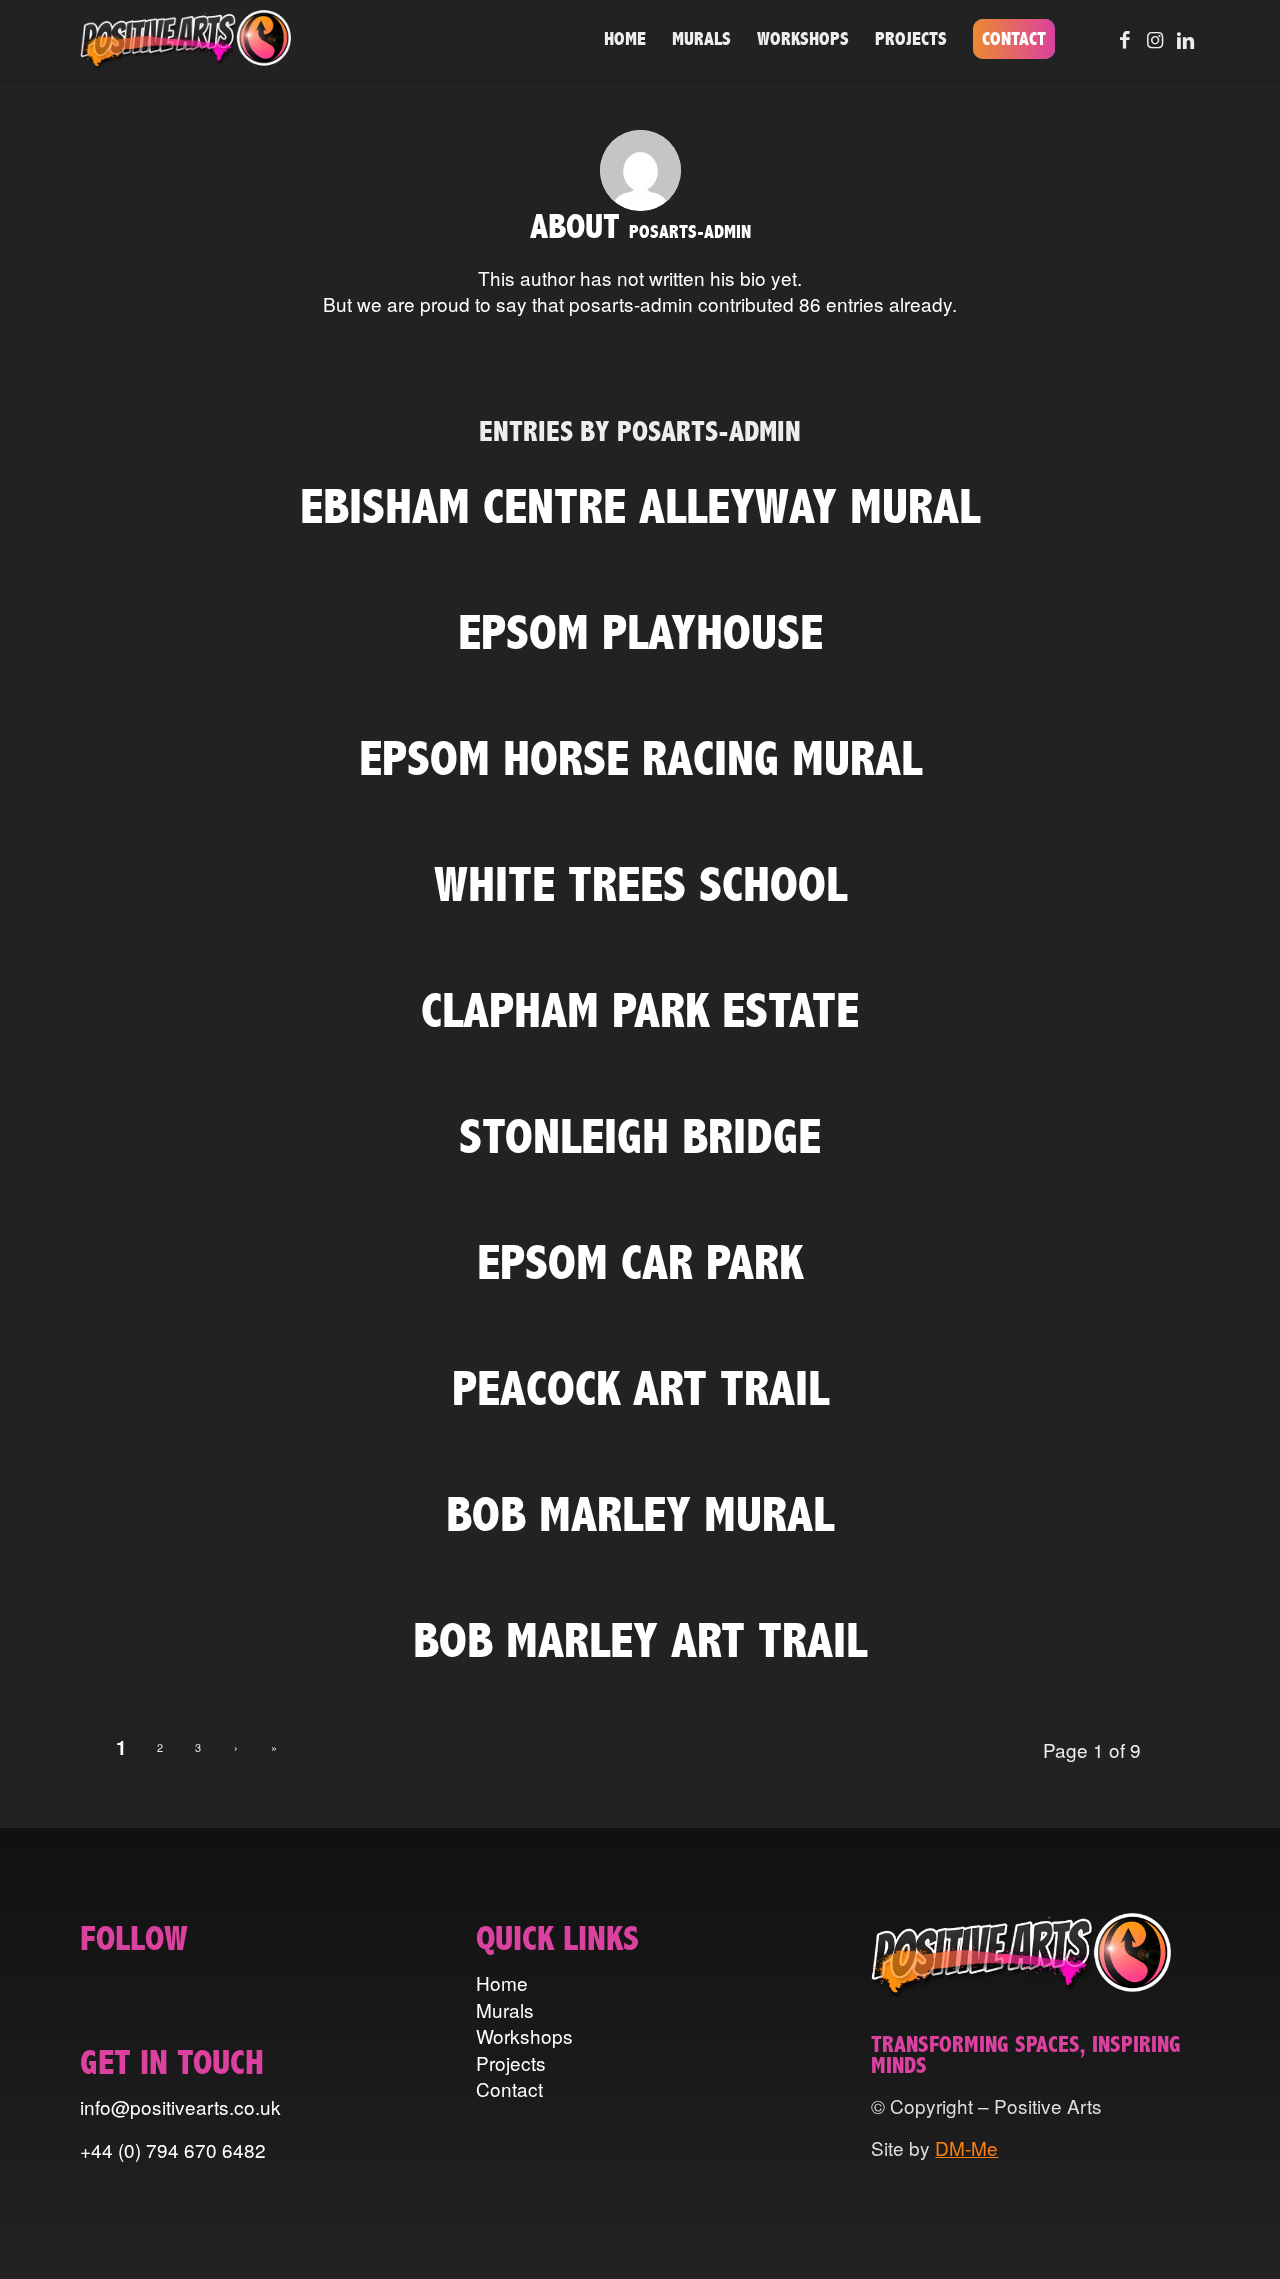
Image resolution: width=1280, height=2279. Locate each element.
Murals (505, 2009)
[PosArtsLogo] (185, 40)
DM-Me (966, 2147)
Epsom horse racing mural (640, 758)
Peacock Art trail (640, 1388)
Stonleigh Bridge (640, 1136)
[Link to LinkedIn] (1185, 39)
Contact (509, 2088)
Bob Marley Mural (640, 1514)
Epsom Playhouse (640, 632)
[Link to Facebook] (1125, 39)
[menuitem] (625, 40)
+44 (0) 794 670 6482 (173, 2149)
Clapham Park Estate (640, 1010)
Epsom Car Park (640, 1262)
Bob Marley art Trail (640, 1640)
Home (502, 1982)
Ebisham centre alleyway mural (640, 506)
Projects (511, 2062)
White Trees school (640, 884)
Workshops (524, 2035)
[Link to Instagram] (1155, 39)
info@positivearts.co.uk (180, 2106)
